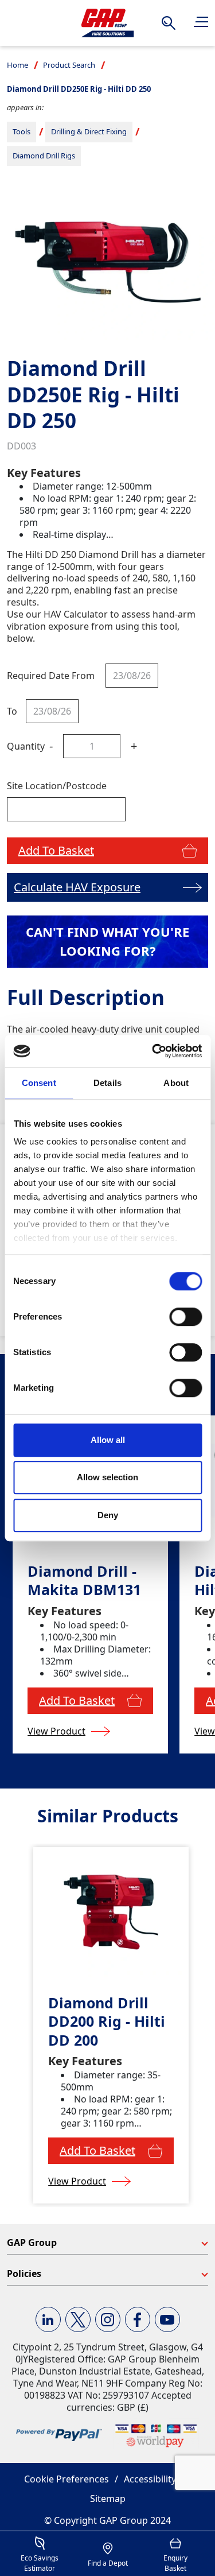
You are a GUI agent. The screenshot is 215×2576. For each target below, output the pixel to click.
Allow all (108, 1440)
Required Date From (51, 676)
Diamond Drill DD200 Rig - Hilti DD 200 (107, 2022)
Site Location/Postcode (57, 786)
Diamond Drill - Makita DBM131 (84, 1580)
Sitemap (108, 2499)
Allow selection (107, 1477)
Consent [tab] (39, 1083)
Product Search (69, 65)
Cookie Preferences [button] (67, 2479)
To (12, 711)
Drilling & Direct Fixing (89, 131)
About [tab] (176, 1083)
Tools (21, 131)
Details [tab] (107, 1083)
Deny (108, 1515)
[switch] (185, 1317)
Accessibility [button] (150, 2479)
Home (17, 65)
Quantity (26, 746)
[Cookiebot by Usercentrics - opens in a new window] (153, 1051)
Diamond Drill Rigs (44, 156)
